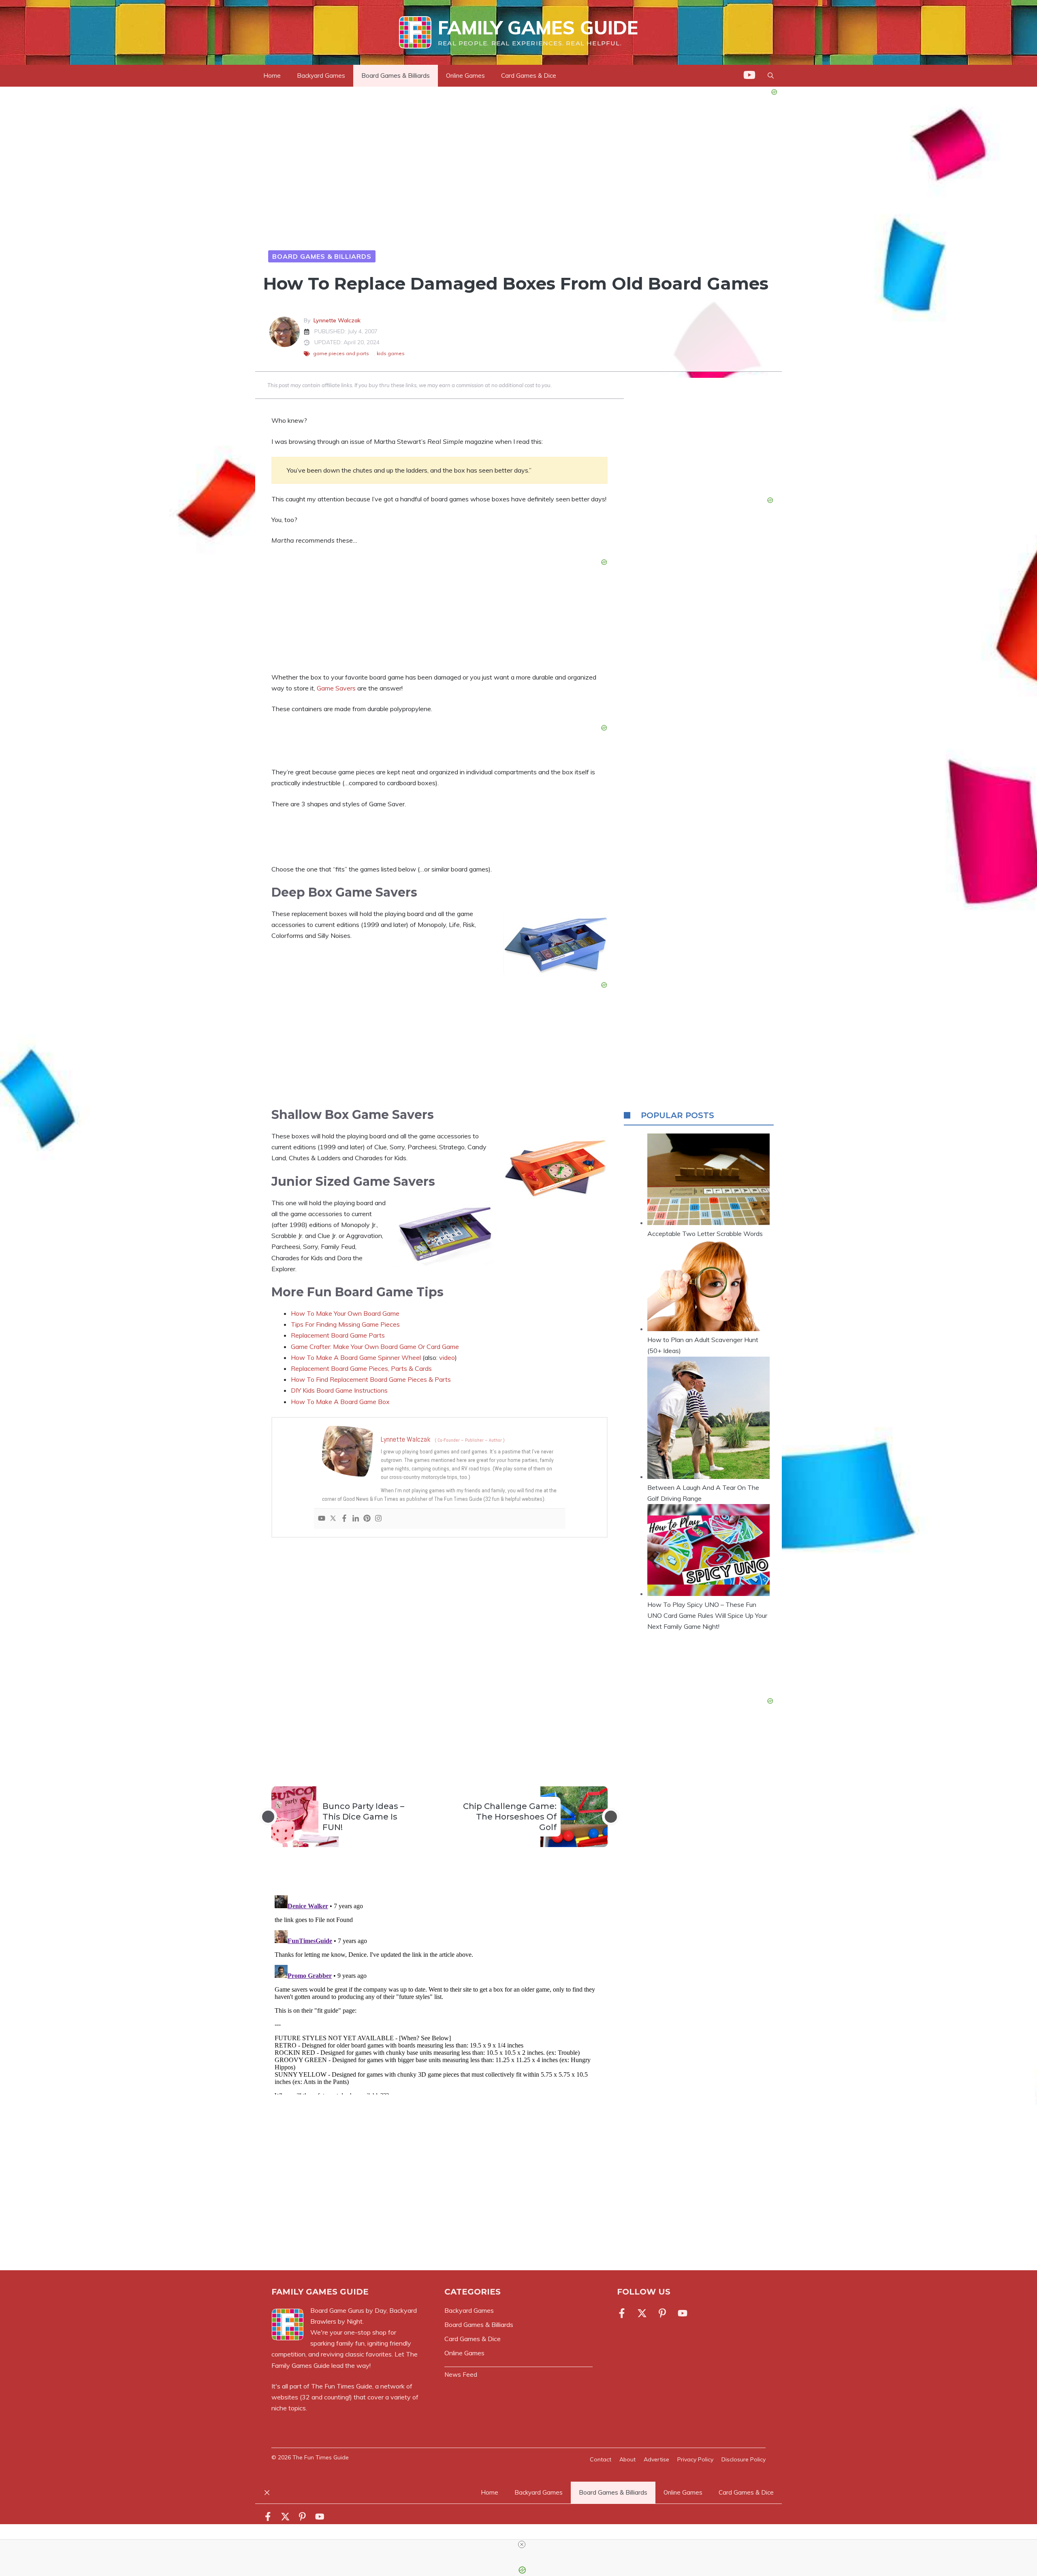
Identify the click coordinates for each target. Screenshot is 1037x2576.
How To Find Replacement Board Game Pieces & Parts (371, 1379)
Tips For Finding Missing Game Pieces (345, 1324)
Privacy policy (695, 2459)
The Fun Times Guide (342, 2386)
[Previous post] (268, 1817)
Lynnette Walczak (337, 320)
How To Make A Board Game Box (340, 1402)
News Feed (461, 2375)
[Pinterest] (367, 1519)
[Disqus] (440, 1993)
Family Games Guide (538, 28)
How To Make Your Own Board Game (345, 1313)
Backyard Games (321, 76)
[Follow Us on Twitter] (642, 2313)
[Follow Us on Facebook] (623, 2313)
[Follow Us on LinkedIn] (662, 2313)
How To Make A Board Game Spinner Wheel (356, 1357)
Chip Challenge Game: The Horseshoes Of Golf (510, 1817)
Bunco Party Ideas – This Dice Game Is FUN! (363, 1817)
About (627, 2459)
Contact (601, 2459)
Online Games (465, 76)
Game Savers (336, 688)
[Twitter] (333, 1519)
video (447, 1357)
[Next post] (611, 1817)
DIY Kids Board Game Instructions (339, 1390)
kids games (391, 353)
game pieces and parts (341, 353)
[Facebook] (344, 1519)
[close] (522, 2544)
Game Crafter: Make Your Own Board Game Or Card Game (375, 1347)
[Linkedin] (356, 1519)
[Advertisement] (440, 1648)
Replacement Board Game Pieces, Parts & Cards (361, 1368)
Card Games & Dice (529, 76)
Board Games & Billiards (396, 76)
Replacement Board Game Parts (338, 1335)
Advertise (656, 2459)
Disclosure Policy (744, 2459)
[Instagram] (378, 1519)
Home (272, 76)
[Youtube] (322, 1519)
